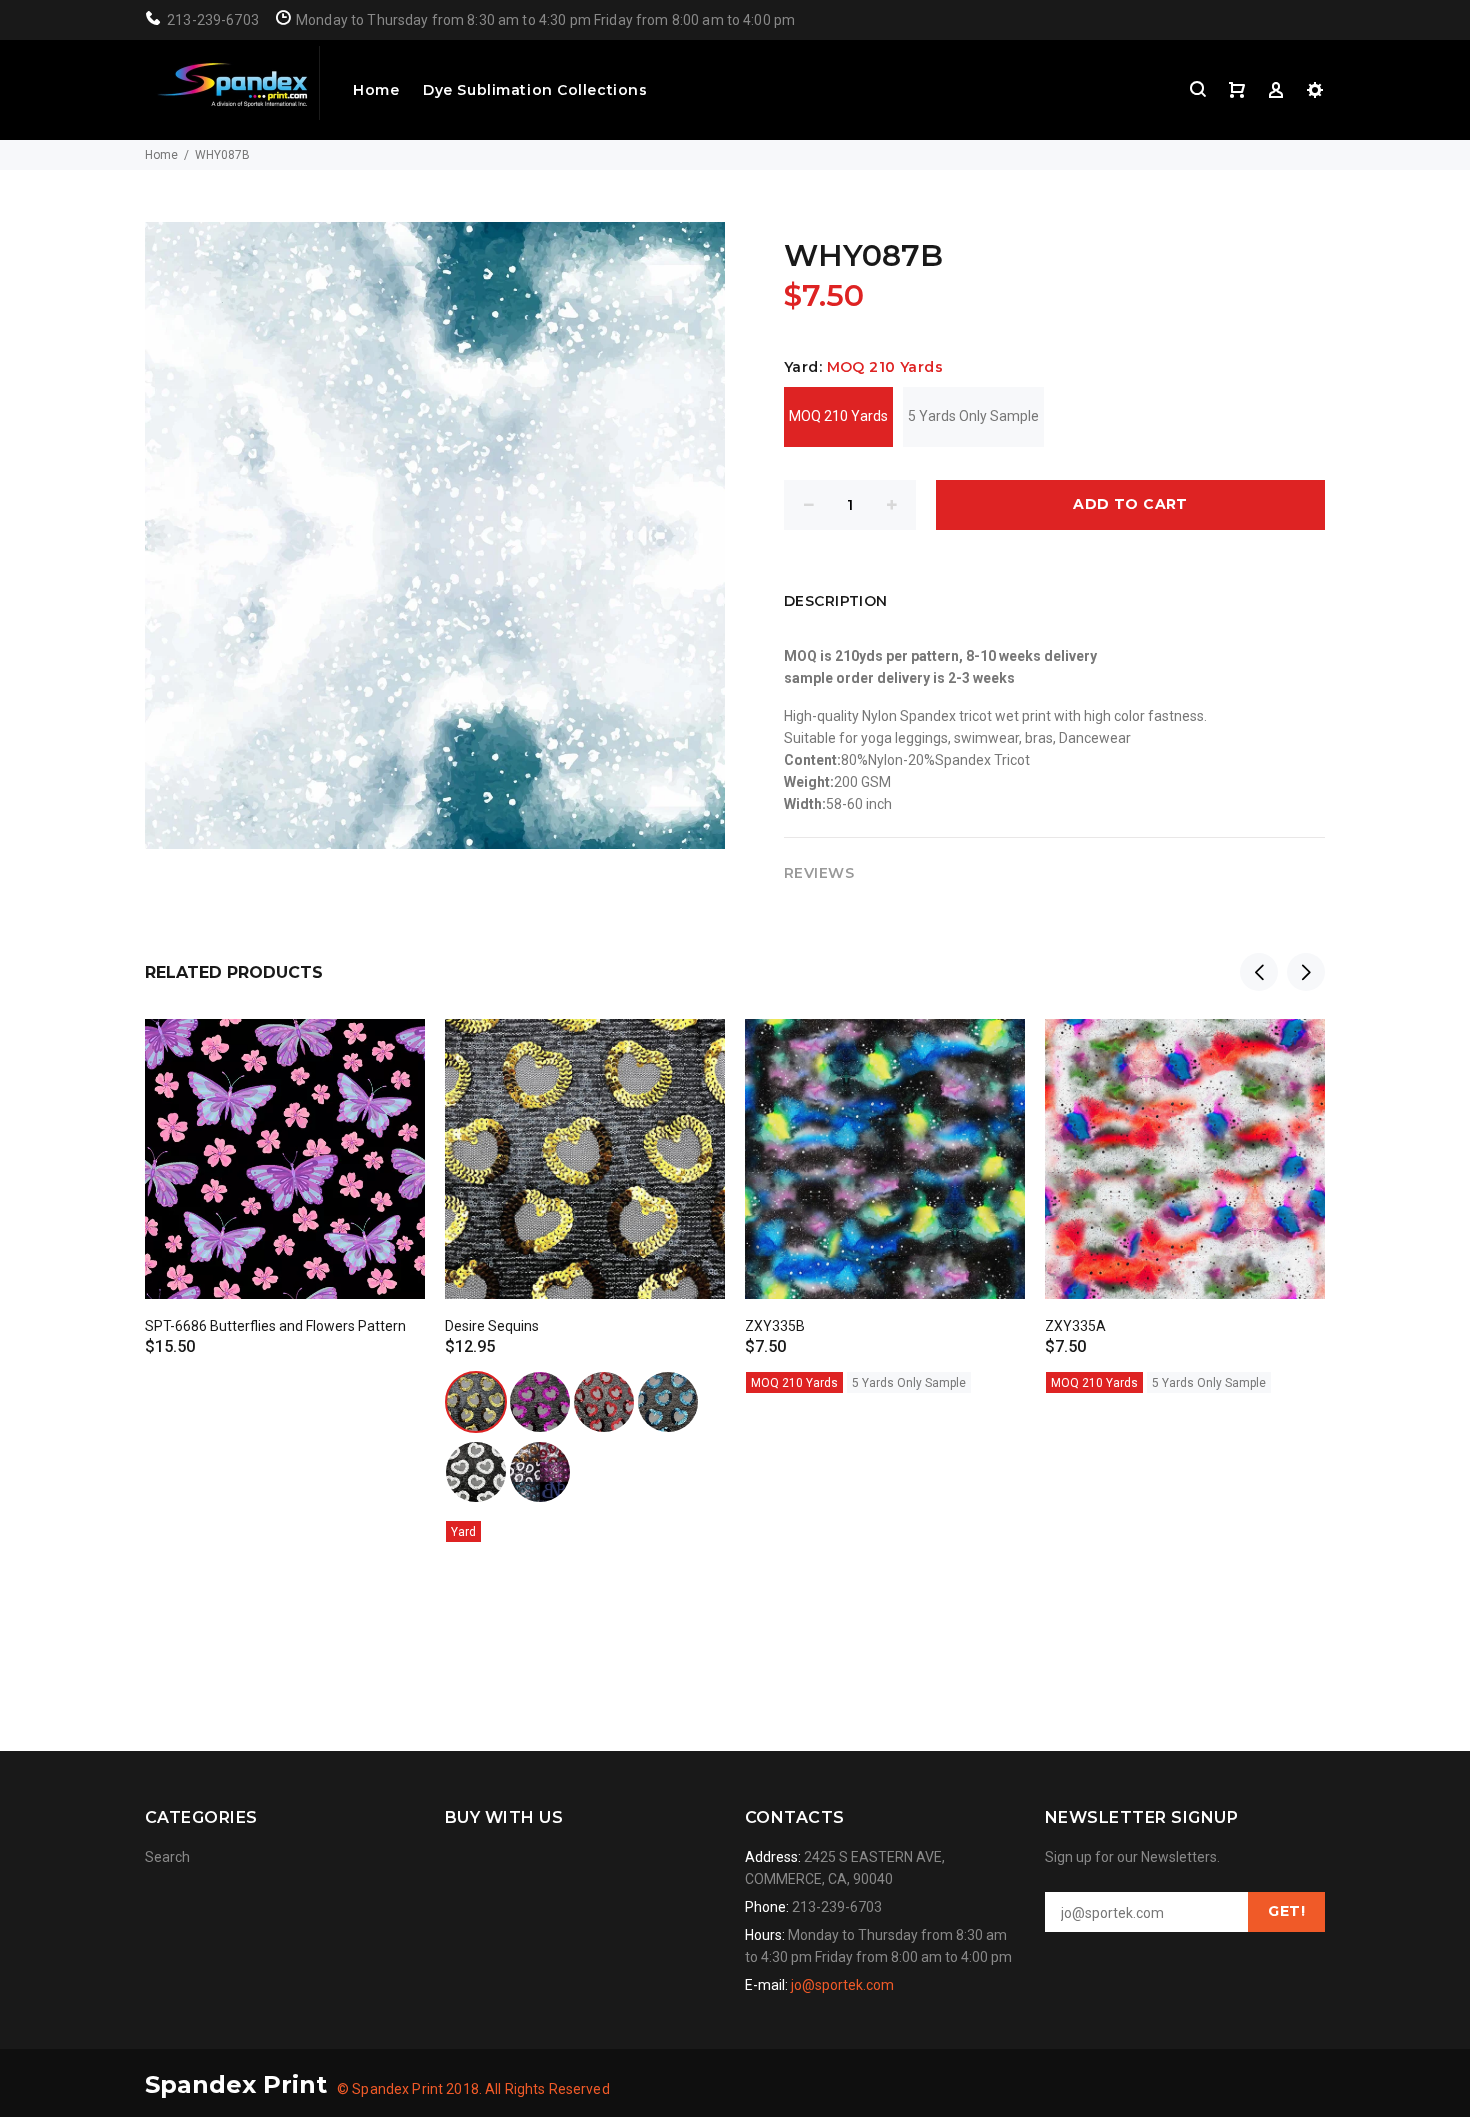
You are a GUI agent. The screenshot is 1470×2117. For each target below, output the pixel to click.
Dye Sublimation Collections (535, 90)
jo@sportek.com (842, 1985)
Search (167, 1857)
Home (376, 90)
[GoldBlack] (476, 1402)
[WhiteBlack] (476, 1472)
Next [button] (1306, 972)
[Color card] (540, 1472)
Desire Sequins (492, 1326)
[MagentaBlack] (540, 1402)
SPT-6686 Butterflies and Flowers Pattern (275, 1326)
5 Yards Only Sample (973, 416)
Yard (463, 1532)
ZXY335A (1075, 1326)
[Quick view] (392, 1052)
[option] (285, 1170)
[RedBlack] (604, 1402)
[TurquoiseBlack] (668, 1402)
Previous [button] (1259, 972)
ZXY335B (775, 1326)
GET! (1286, 1911)
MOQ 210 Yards (838, 416)
